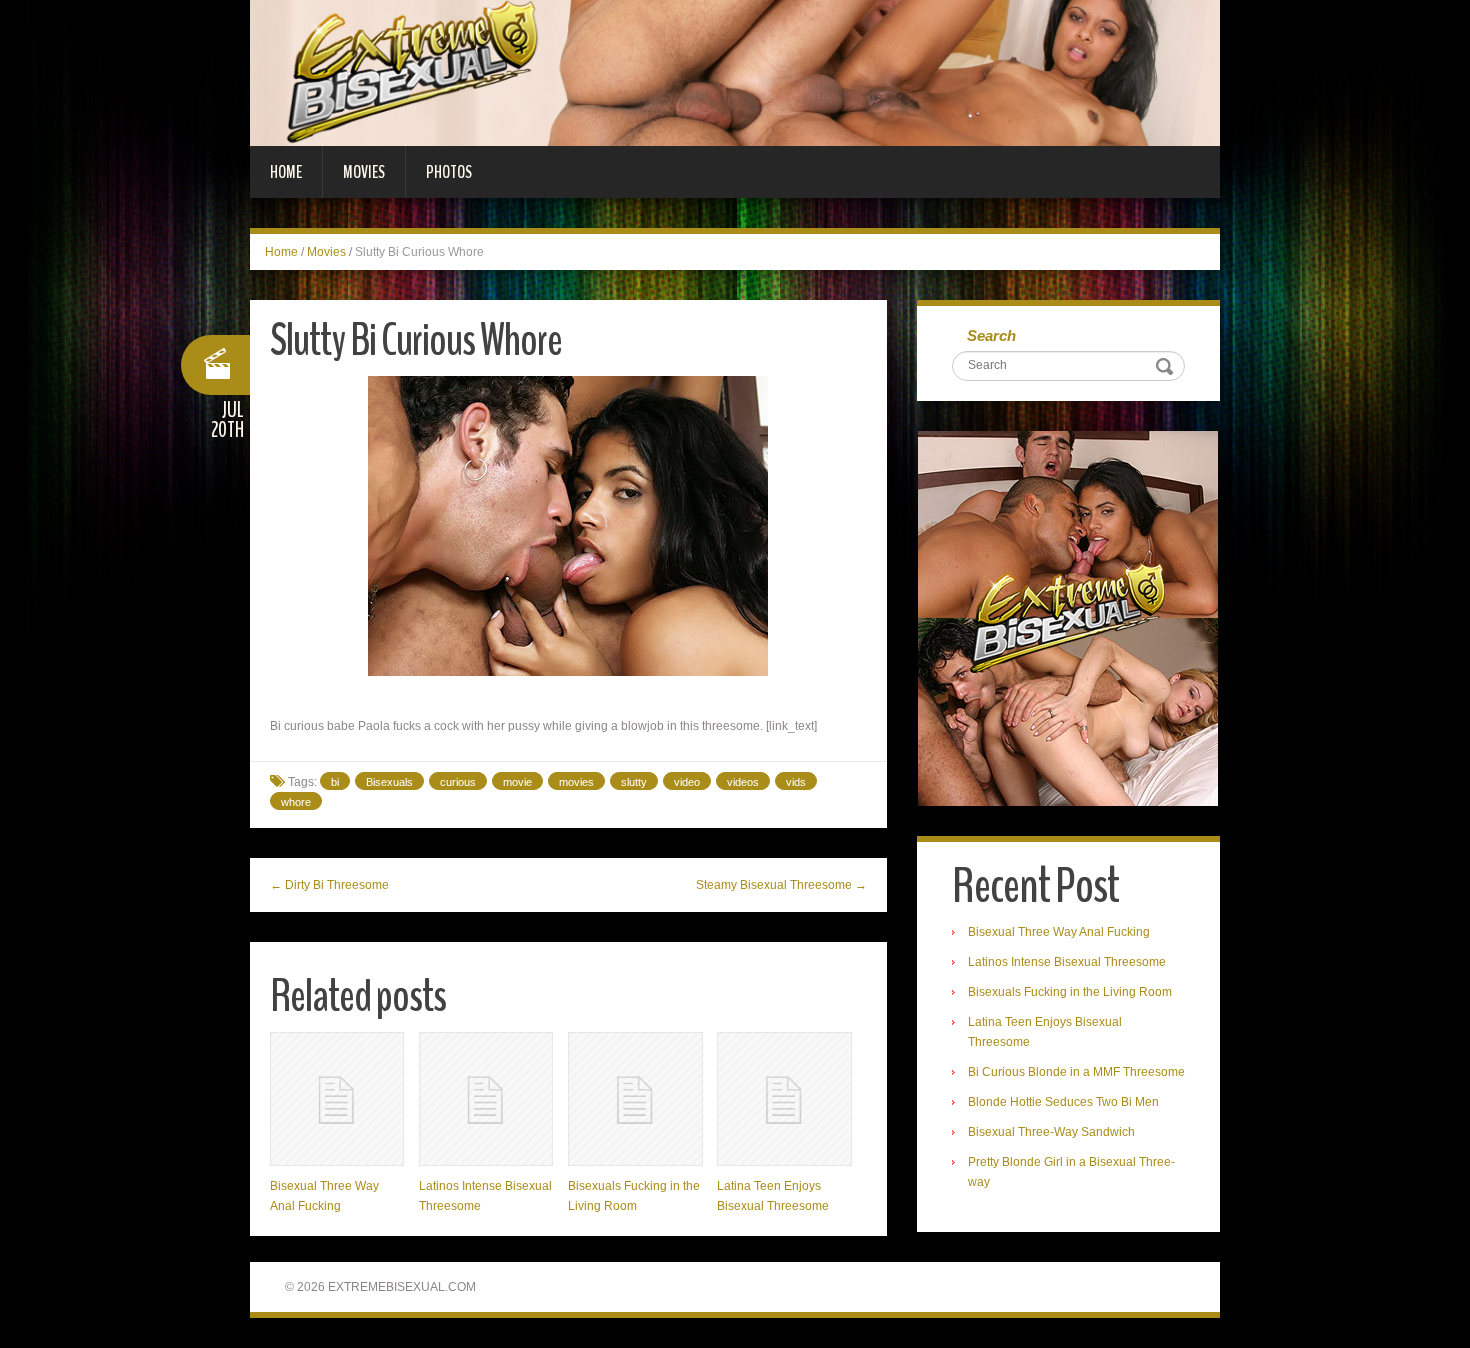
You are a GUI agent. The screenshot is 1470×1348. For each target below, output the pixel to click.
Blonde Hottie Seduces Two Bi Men (1063, 1102)
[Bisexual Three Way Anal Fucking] (337, 1099)
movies (576, 782)
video (687, 782)
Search (991, 335)
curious (458, 782)
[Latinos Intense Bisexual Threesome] (486, 1099)
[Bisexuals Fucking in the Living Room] (635, 1099)
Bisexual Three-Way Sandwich (1051, 1132)
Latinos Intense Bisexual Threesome (1067, 962)
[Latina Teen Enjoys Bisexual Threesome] (784, 1099)
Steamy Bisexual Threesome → (781, 885)
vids (796, 782)
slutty (634, 782)
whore (296, 802)
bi (335, 782)
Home (286, 172)
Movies (364, 172)
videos (743, 782)
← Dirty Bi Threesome (329, 885)
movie (517, 782)
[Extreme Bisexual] (735, 72)
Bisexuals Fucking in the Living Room (1070, 992)
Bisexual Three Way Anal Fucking (1059, 932)
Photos (449, 172)
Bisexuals (389, 782)
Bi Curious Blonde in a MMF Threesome (1076, 1072)
